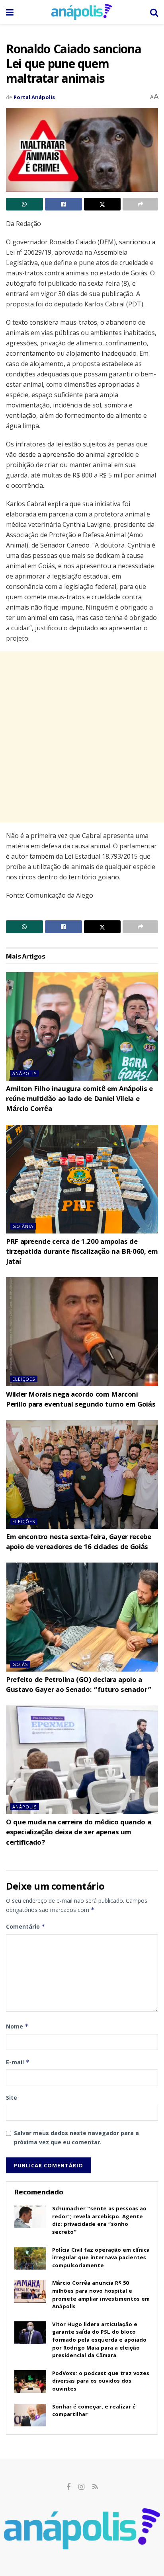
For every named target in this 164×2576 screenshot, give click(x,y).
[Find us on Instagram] (81, 2487)
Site (12, 2098)
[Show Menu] (10, 12)
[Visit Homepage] (82, 12)
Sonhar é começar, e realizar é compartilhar (94, 2411)
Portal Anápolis (34, 97)
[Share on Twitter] (102, 204)
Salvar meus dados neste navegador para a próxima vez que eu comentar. (76, 2137)
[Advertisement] (82, 737)
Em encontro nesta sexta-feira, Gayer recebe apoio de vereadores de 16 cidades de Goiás (79, 1543)
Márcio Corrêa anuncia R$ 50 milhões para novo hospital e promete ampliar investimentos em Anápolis (101, 2295)
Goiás (20, 1664)
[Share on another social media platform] (140, 204)
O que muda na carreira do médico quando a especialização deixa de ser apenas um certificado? (78, 1833)
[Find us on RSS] (95, 2487)
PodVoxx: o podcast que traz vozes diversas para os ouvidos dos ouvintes (101, 2382)
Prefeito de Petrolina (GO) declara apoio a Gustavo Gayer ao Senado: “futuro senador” (79, 1686)
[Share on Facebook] (63, 204)
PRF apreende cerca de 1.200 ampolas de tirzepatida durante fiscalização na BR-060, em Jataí (82, 1252)
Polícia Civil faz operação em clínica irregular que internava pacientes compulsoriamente (101, 2258)
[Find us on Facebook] (68, 2487)
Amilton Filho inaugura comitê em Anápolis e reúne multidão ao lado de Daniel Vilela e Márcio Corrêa (79, 1100)
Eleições (24, 1379)
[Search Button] (154, 12)
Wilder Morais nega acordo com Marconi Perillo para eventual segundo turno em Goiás (81, 1400)
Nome (17, 2026)
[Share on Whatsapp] (24, 204)
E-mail (18, 2062)
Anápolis (24, 1073)
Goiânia (23, 1226)
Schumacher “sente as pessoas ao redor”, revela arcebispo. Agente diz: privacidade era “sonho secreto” (99, 2221)
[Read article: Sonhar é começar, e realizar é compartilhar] (30, 2415)
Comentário (26, 1926)
